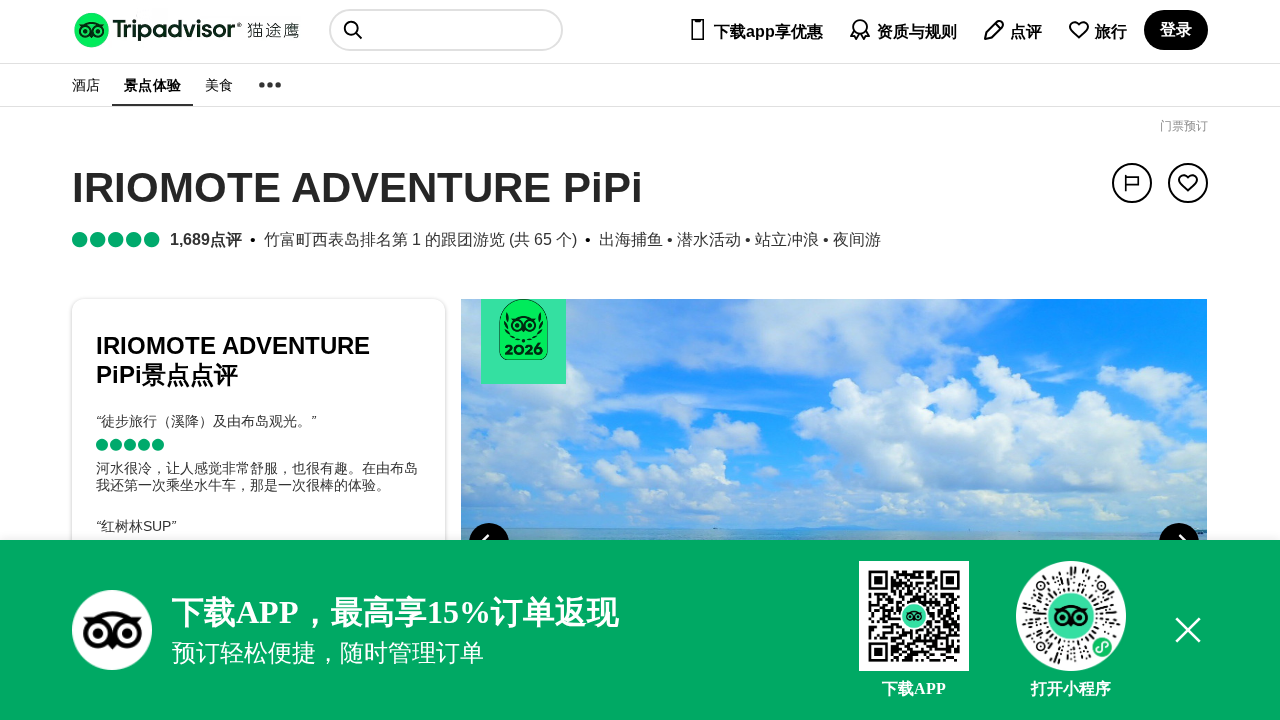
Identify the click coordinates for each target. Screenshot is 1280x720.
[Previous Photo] (489, 543)
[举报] (1132, 183)
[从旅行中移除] (1188, 183)
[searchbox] (446, 30)
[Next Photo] (1179, 543)
